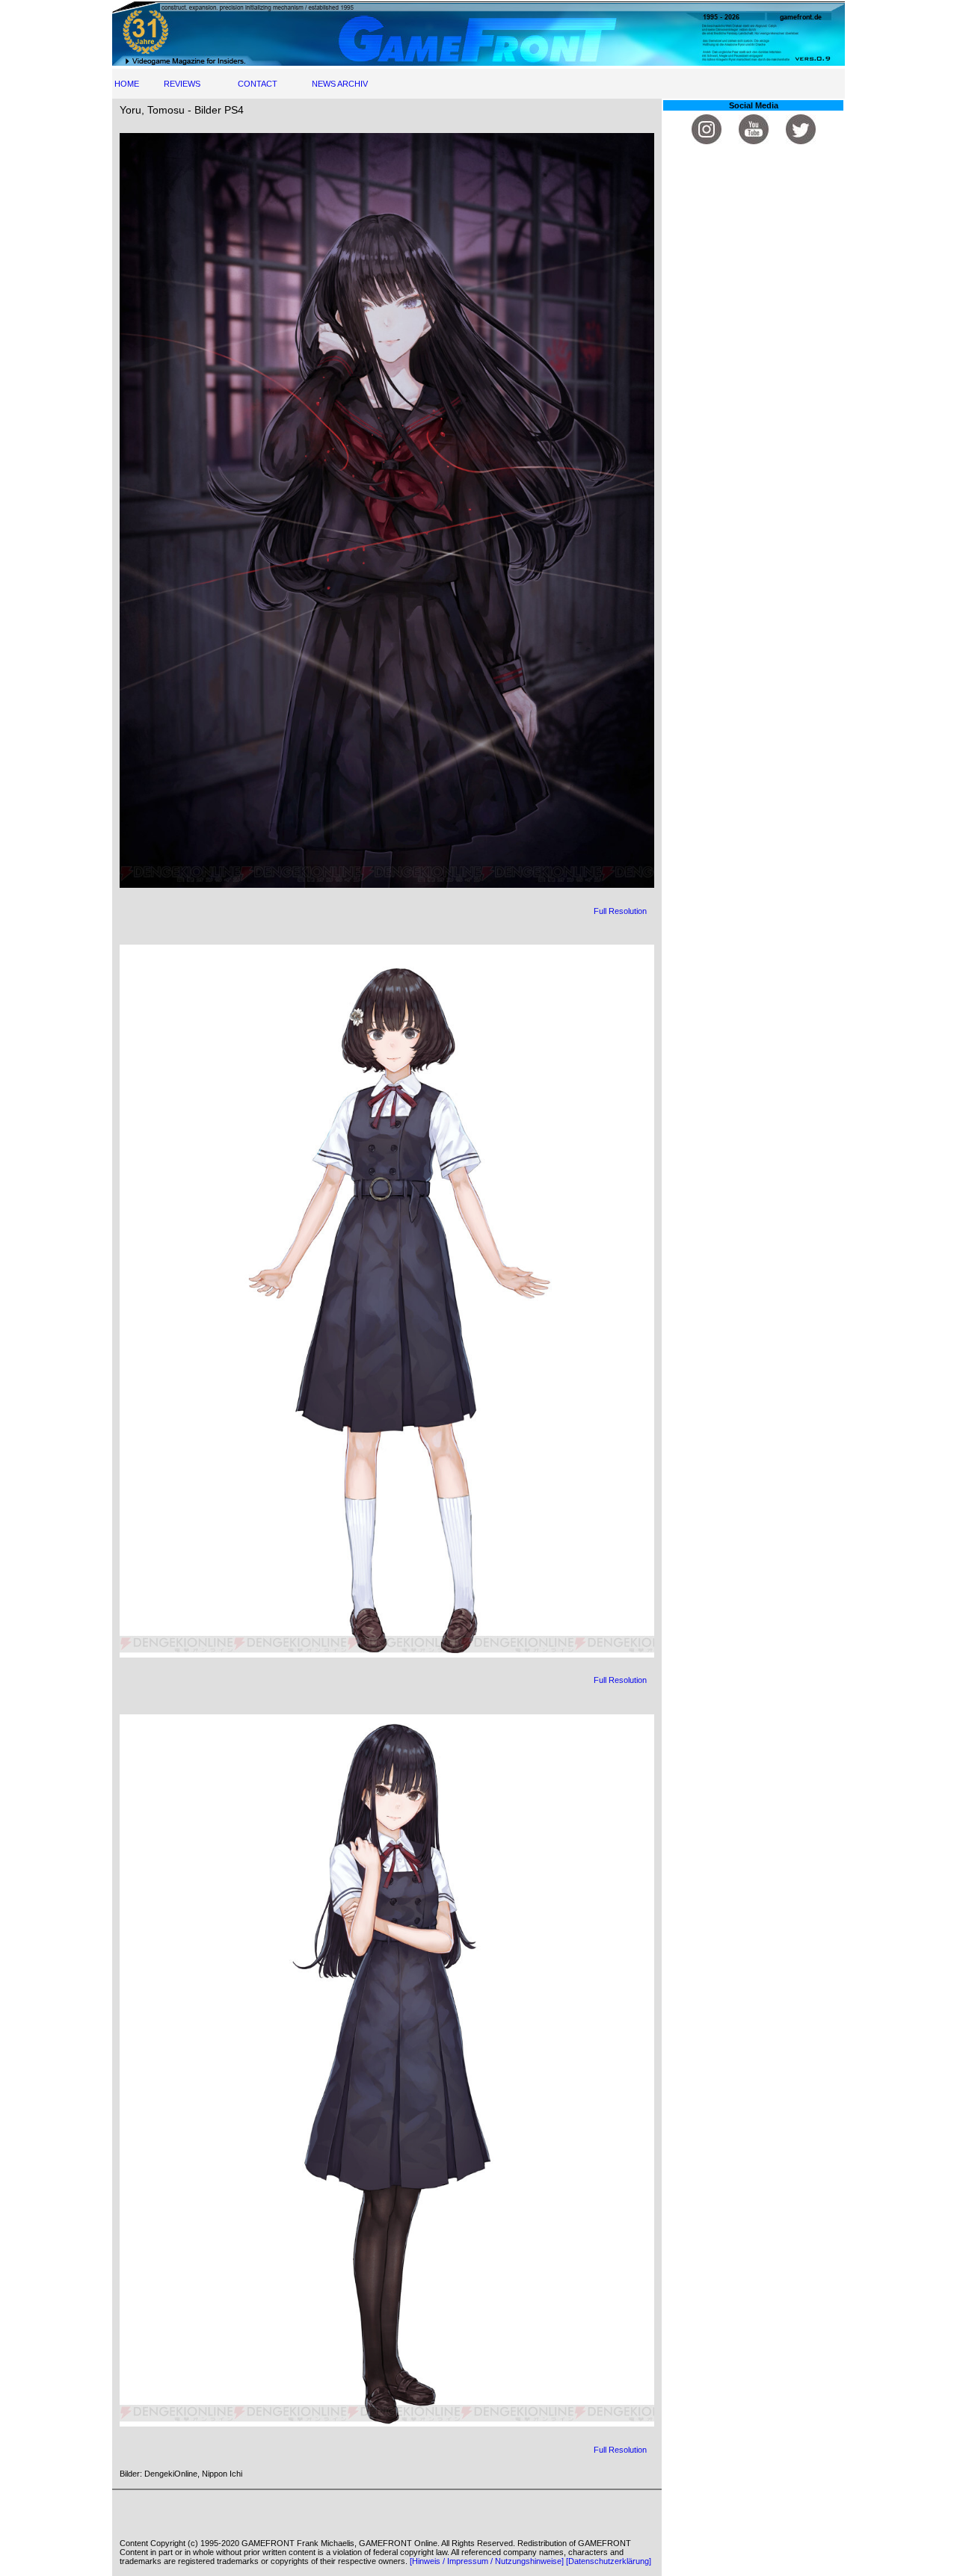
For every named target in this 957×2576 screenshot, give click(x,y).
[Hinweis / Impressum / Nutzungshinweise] (487, 2561)
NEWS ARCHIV (340, 84)
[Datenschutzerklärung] (609, 2561)
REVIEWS (182, 84)
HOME (127, 84)
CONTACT (258, 84)
